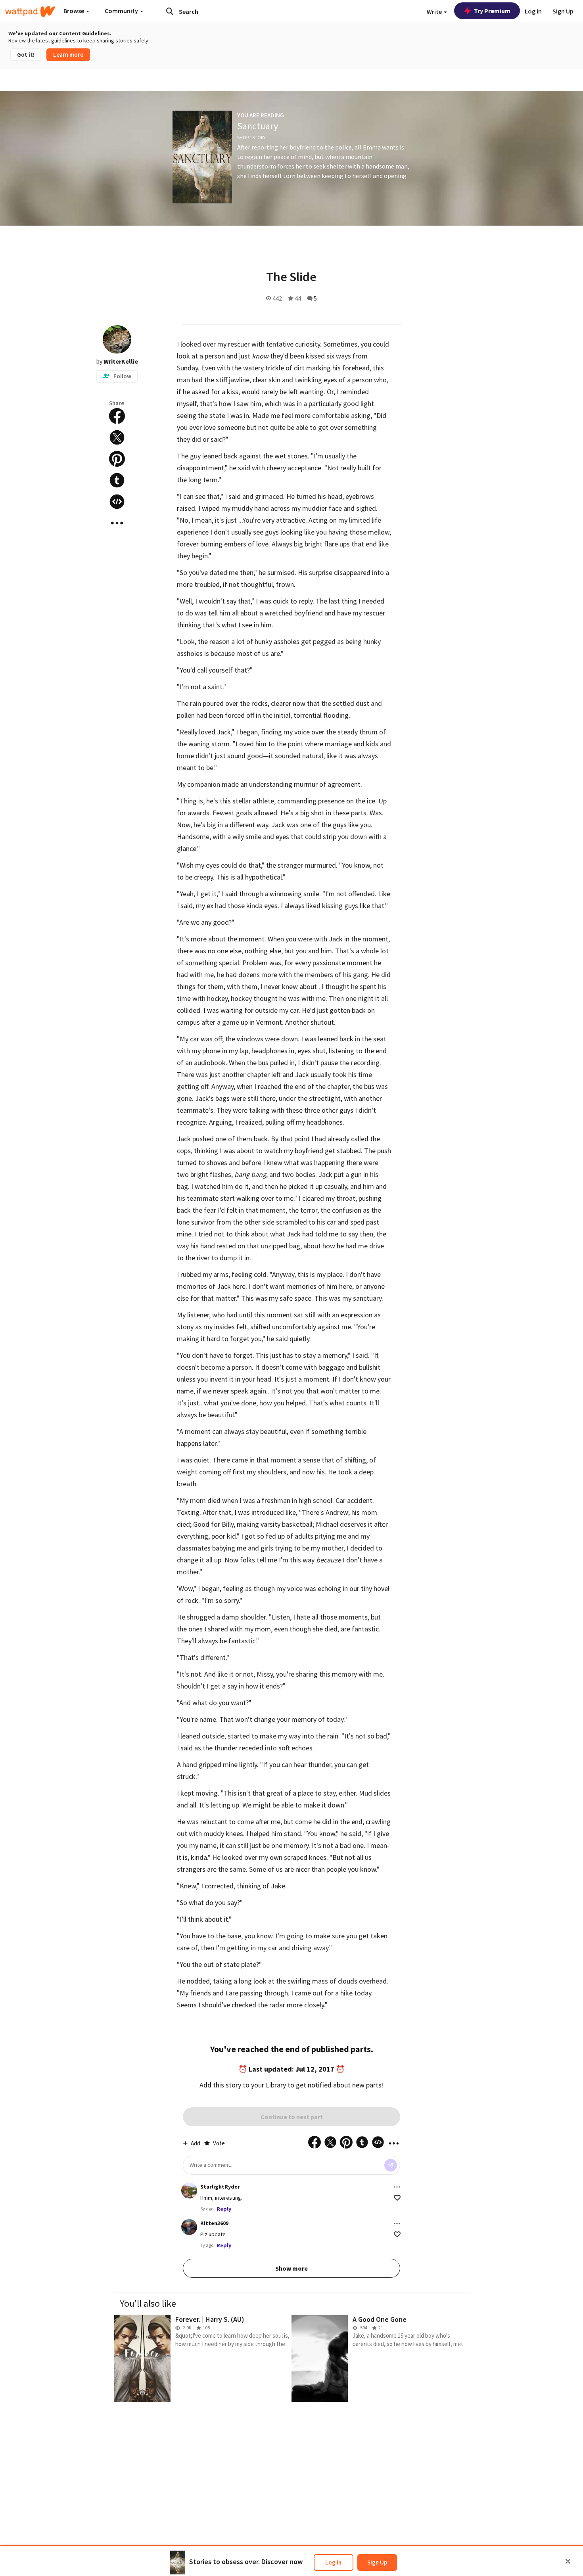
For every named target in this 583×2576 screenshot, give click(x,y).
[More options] (397, 2187)
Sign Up (377, 2562)
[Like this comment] (397, 2198)
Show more (291, 2268)
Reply (224, 2209)
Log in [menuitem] (533, 11)
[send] (391, 2165)
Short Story (251, 137)
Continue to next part (292, 2117)
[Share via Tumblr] (117, 480)
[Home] (30, 11)
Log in (333, 2562)
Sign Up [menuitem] (563, 11)
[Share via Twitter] (117, 437)
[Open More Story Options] (117, 523)
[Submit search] (170, 11)
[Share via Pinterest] (117, 459)
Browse (74, 11)
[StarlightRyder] (189, 2191)
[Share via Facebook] (117, 416)
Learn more (68, 55)
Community (122, 11)
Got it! (26, 55)
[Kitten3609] (189, 2227)
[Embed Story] (117, 502)
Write (435, 11)
